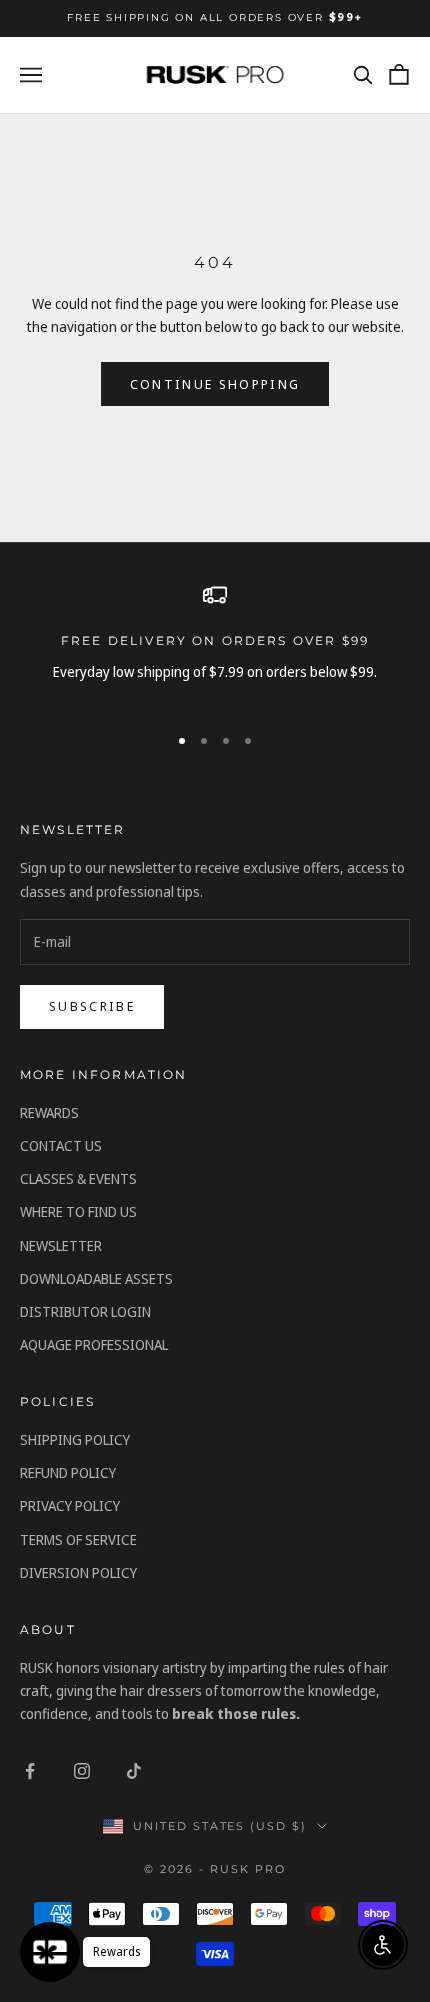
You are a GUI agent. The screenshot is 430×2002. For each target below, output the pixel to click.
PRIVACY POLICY (70, 1505)
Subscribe (92, 1006)
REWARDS (49, 1112)
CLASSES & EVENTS (78, 1178)
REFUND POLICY (68, 1472)
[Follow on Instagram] (82, 1771)
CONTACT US (61, 1145)
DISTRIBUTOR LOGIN (85, 1311)
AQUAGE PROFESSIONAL (94, 1344)
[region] (215, 644)
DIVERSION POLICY (78, 1572)
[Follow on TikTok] (134, 1771)
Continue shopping (215, 384)
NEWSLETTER (61, 1245)
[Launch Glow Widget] (50, 1952)
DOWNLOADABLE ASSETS (96, 1278)
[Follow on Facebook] (30, 1771)
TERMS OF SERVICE (78, 1539)
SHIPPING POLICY (75, 1439)
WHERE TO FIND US (78, 1211)
